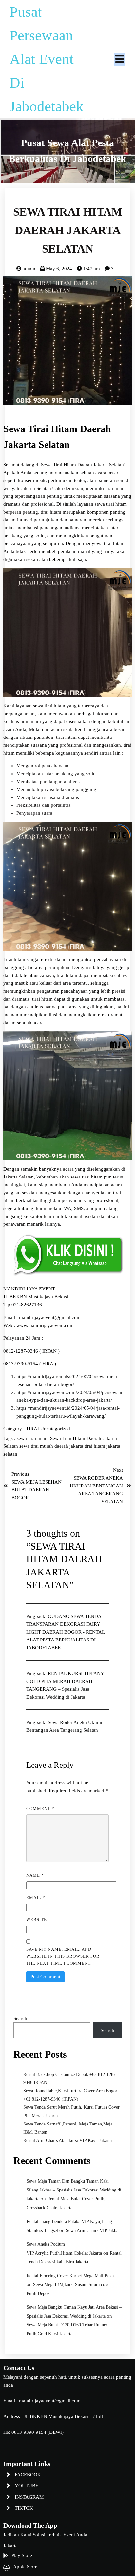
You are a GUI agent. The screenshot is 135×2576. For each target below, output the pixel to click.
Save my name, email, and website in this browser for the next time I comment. (63, 1956)
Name (35, 1875)
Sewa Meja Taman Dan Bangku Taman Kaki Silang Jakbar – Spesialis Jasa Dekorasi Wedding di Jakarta (74, 2190)
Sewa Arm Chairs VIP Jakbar (93, 2230)
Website (37, 1919)
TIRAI (33, 1429)
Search (20, 2018)
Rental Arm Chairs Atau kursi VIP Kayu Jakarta (67, 2140)
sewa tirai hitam (33, 1438)
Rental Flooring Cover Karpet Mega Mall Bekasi (72, 2276)
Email (36, 1897)
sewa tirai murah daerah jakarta (52, 1446)
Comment (40, 1808)
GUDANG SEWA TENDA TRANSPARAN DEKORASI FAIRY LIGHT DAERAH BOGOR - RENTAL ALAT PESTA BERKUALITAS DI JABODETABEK (65, 1632)
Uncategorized (55, 1429)
